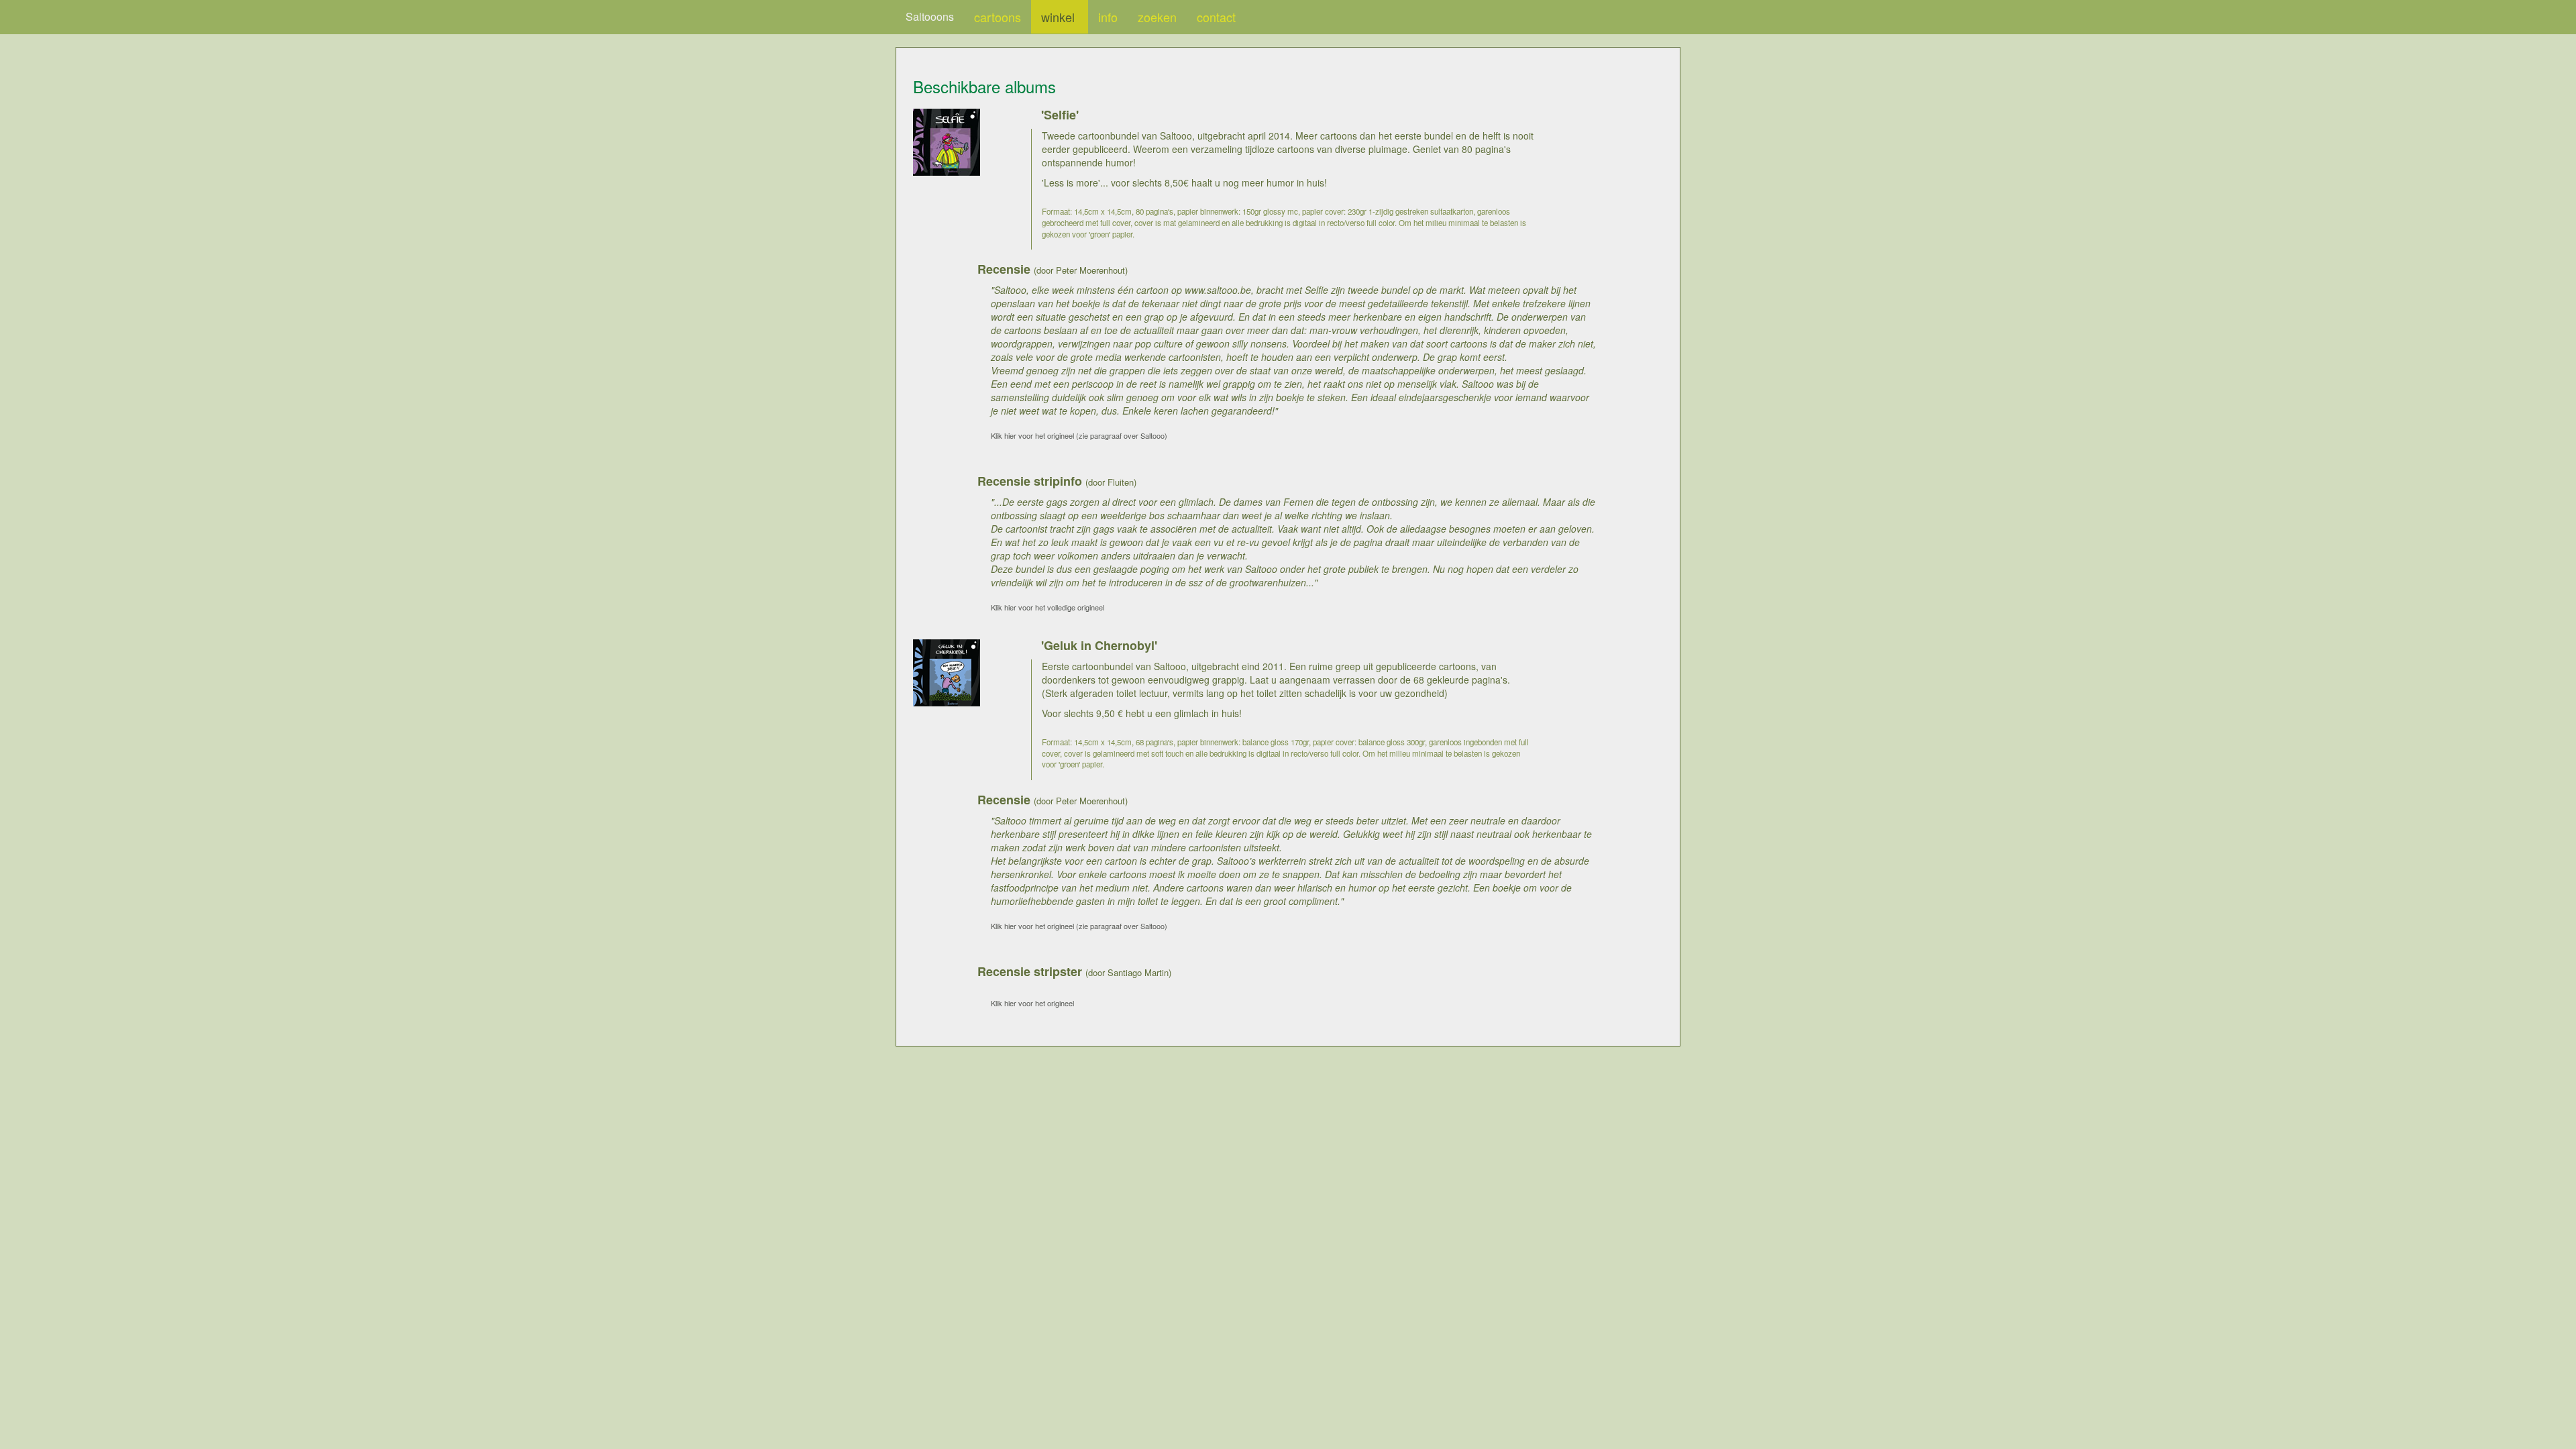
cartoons (998, 17)
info (1108, 17)
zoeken (1157, 17)
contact (1216, 17)
